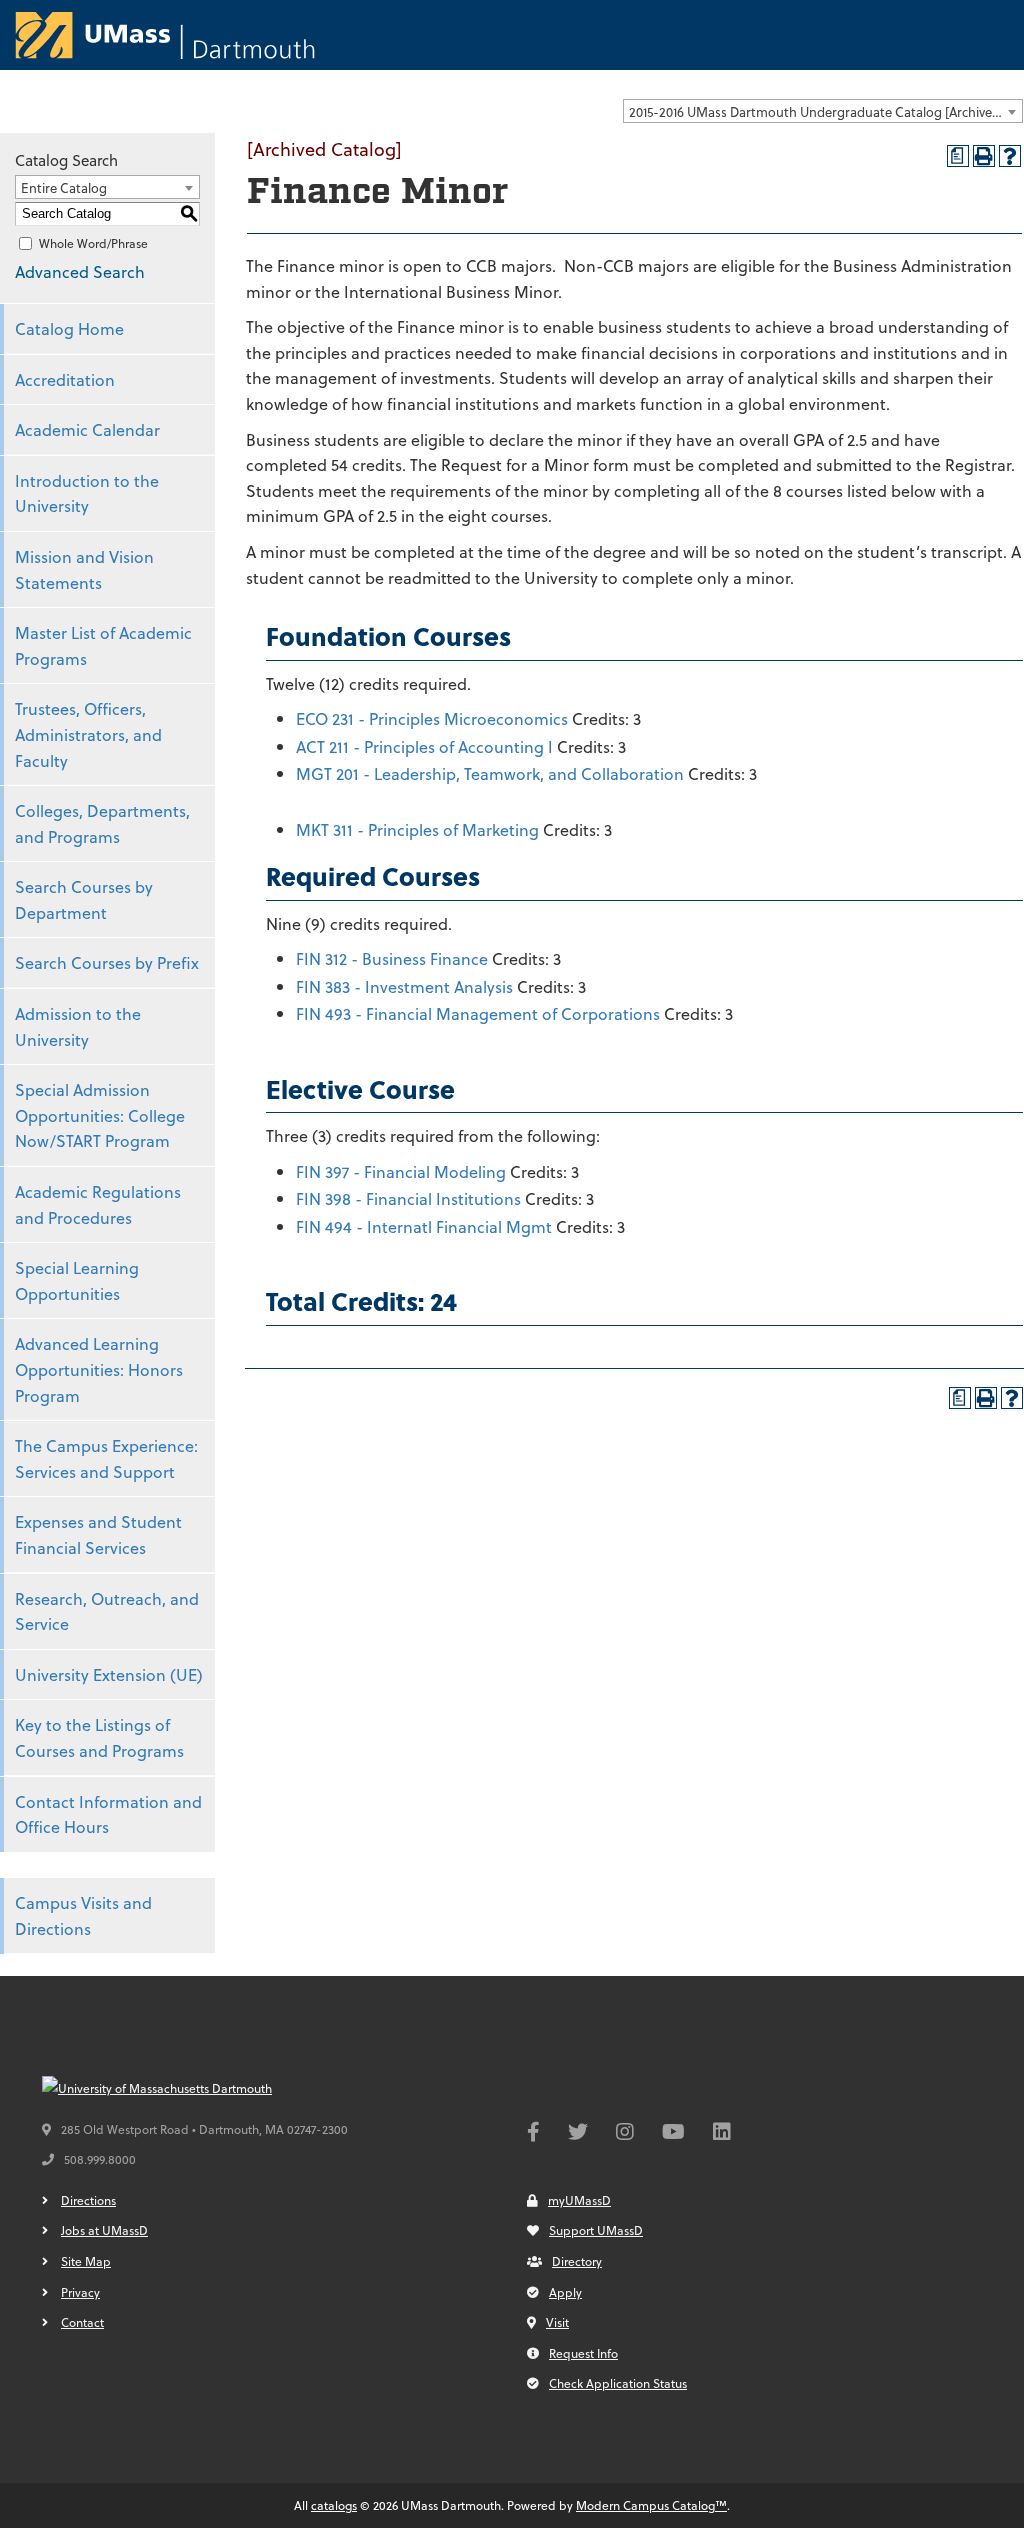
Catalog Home (69, 328)
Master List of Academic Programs (103, 645)
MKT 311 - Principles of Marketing (417, 829)
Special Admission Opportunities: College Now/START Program (100, 1115)
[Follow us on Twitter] (578, 2134)
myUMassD (579, 2200)
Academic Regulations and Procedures (98, 1204)
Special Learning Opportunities (77, 1280)
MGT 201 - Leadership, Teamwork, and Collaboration (490, 773)
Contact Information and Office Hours (108, 1814)
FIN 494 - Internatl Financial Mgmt (424, 1226)
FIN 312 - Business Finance (392, 958)
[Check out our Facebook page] (533, 2134)
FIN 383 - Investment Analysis (404, 986)
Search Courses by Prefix (107, 962)
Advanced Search (80, 271)
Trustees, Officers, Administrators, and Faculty (88, 734)
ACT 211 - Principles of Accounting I (424, 746)
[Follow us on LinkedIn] (722, 2134)
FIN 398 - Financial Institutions (408, 1198)
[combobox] (823, 111)
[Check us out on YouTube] (673, 2134)
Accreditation (65, 379)
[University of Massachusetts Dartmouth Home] (165, 35)
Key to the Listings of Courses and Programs (99, 1737)
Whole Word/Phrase (93, 243)
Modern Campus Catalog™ (651, 2505)
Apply (565, 2292)
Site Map (86, 2261)
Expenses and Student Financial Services (98, 1534)
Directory (577, 2261)
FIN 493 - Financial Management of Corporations (478, 1013)
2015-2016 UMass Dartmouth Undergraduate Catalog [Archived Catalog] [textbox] (825, 111)
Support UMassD (596, 2230)
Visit (557, 2322)
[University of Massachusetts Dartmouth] (192, 2089)
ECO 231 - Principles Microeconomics (432, 718)
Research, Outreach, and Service (107, 1611)
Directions (88, 2200)
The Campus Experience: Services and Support (106, 1458)
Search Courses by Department (84, 899)
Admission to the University (78, 1026)
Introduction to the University (87, 493)
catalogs (334, 2505)
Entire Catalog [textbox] (64, 187)
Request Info (583, 2353)
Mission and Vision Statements (84, 569)
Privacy (80, 2292)
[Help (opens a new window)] (1010, 156)
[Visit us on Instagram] (625, 2134)
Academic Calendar (87, 429)
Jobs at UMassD (104, 2230)
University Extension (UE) (109, 1674)
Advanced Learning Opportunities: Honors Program (99, 1369)
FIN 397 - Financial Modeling (401, 1171)
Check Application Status (618, 2383)
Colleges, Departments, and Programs (102, 823)
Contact (82, 2322)
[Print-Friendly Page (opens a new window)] (984, 156)
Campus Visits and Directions (83, 1915)
